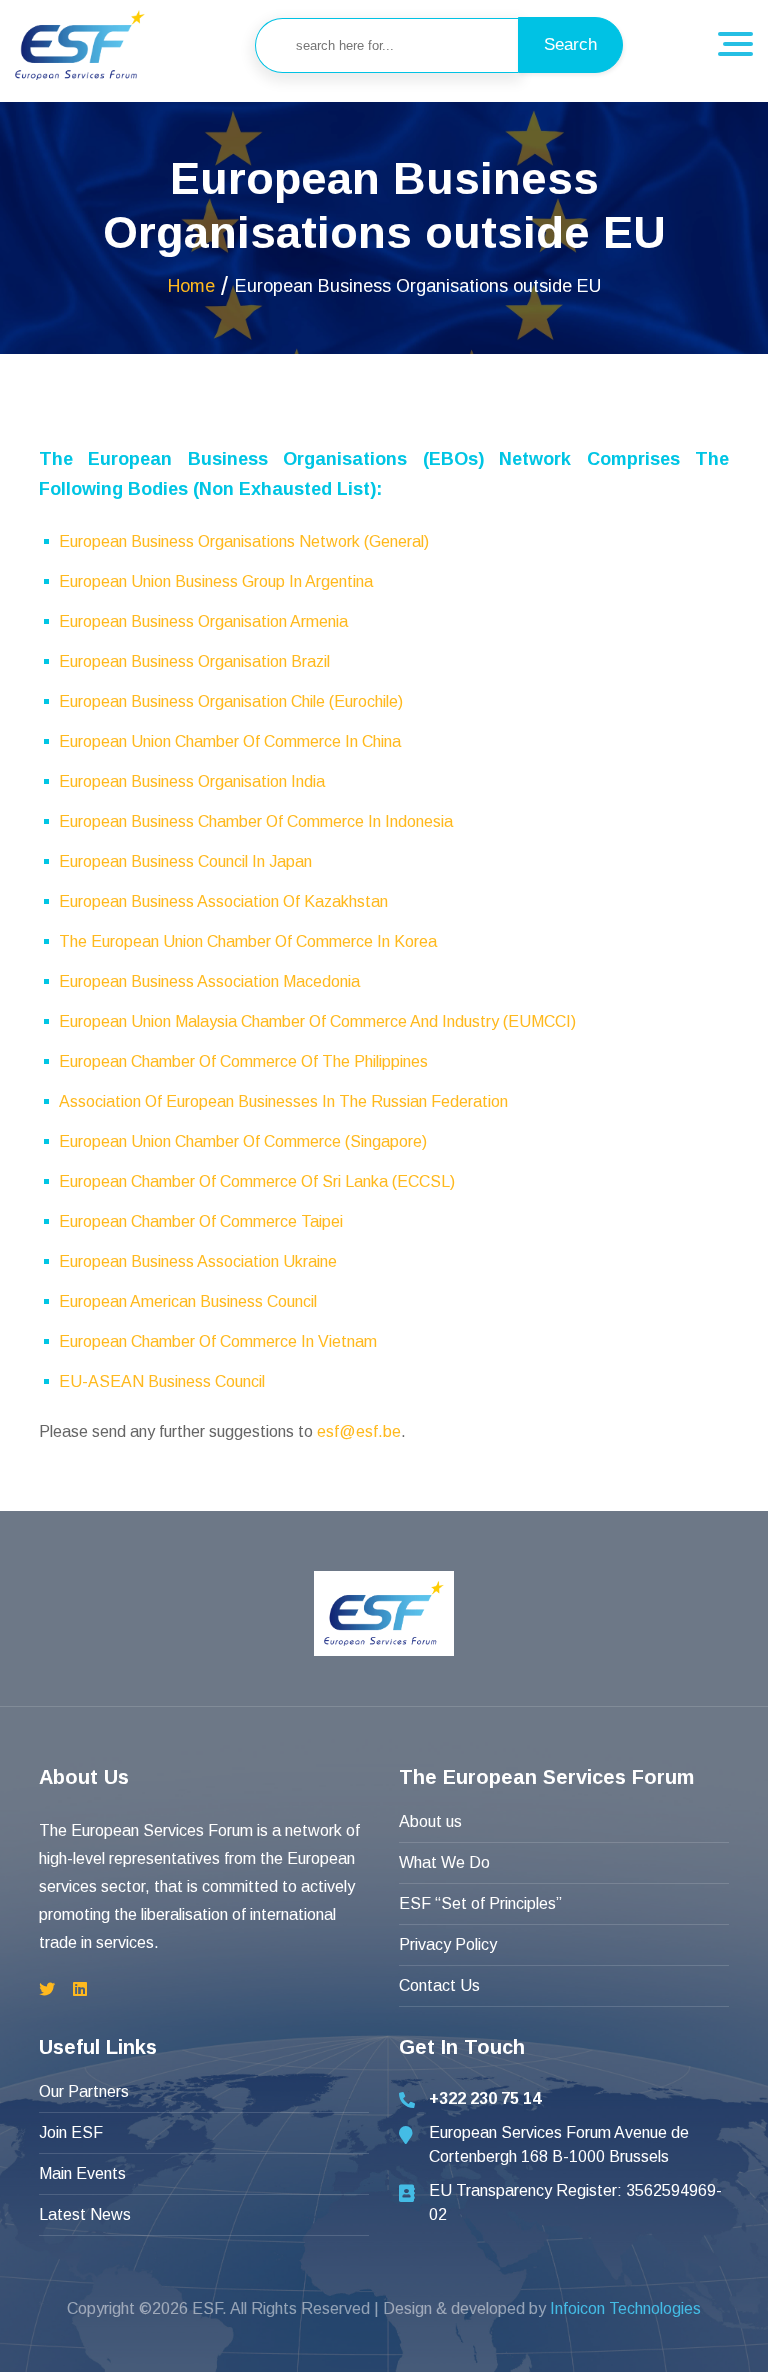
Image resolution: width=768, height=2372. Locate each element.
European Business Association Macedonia (209, 981)
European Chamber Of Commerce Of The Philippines (243, 1061)
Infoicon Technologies (625, 2308)
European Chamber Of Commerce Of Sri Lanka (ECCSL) (257, 1181)
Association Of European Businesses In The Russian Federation (283, 1101)
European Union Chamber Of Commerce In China (230, 741)
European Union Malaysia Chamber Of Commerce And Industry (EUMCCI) (317, 1021)
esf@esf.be (359, 1431)
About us (430, 1821)
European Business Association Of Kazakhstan (223, 901)
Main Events (82, 2173)
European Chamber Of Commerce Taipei (201, 1221)
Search (570, 44)
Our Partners (84, 2091)
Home (191, 286)
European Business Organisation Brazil (194, 661)
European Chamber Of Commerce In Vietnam (218, 1341)
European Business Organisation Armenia (203, 621)
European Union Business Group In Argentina (216, 581)
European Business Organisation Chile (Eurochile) (231, 701)
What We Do (444, 1862)
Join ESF (71, 2132)
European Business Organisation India (192, 781)
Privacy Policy (448, 1944)
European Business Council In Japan (185, 861)
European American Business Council (188, 1301)
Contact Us (439, 1985)
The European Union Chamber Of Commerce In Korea (248, 941)
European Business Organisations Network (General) (244, 541)
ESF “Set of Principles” (480, 1903)
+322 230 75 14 (485, 2098)
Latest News (85, 2214)
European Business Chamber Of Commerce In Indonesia (256, 821)
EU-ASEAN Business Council (162, 1381)
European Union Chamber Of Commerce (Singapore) (243, 1141)
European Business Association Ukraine (198, 1261)
